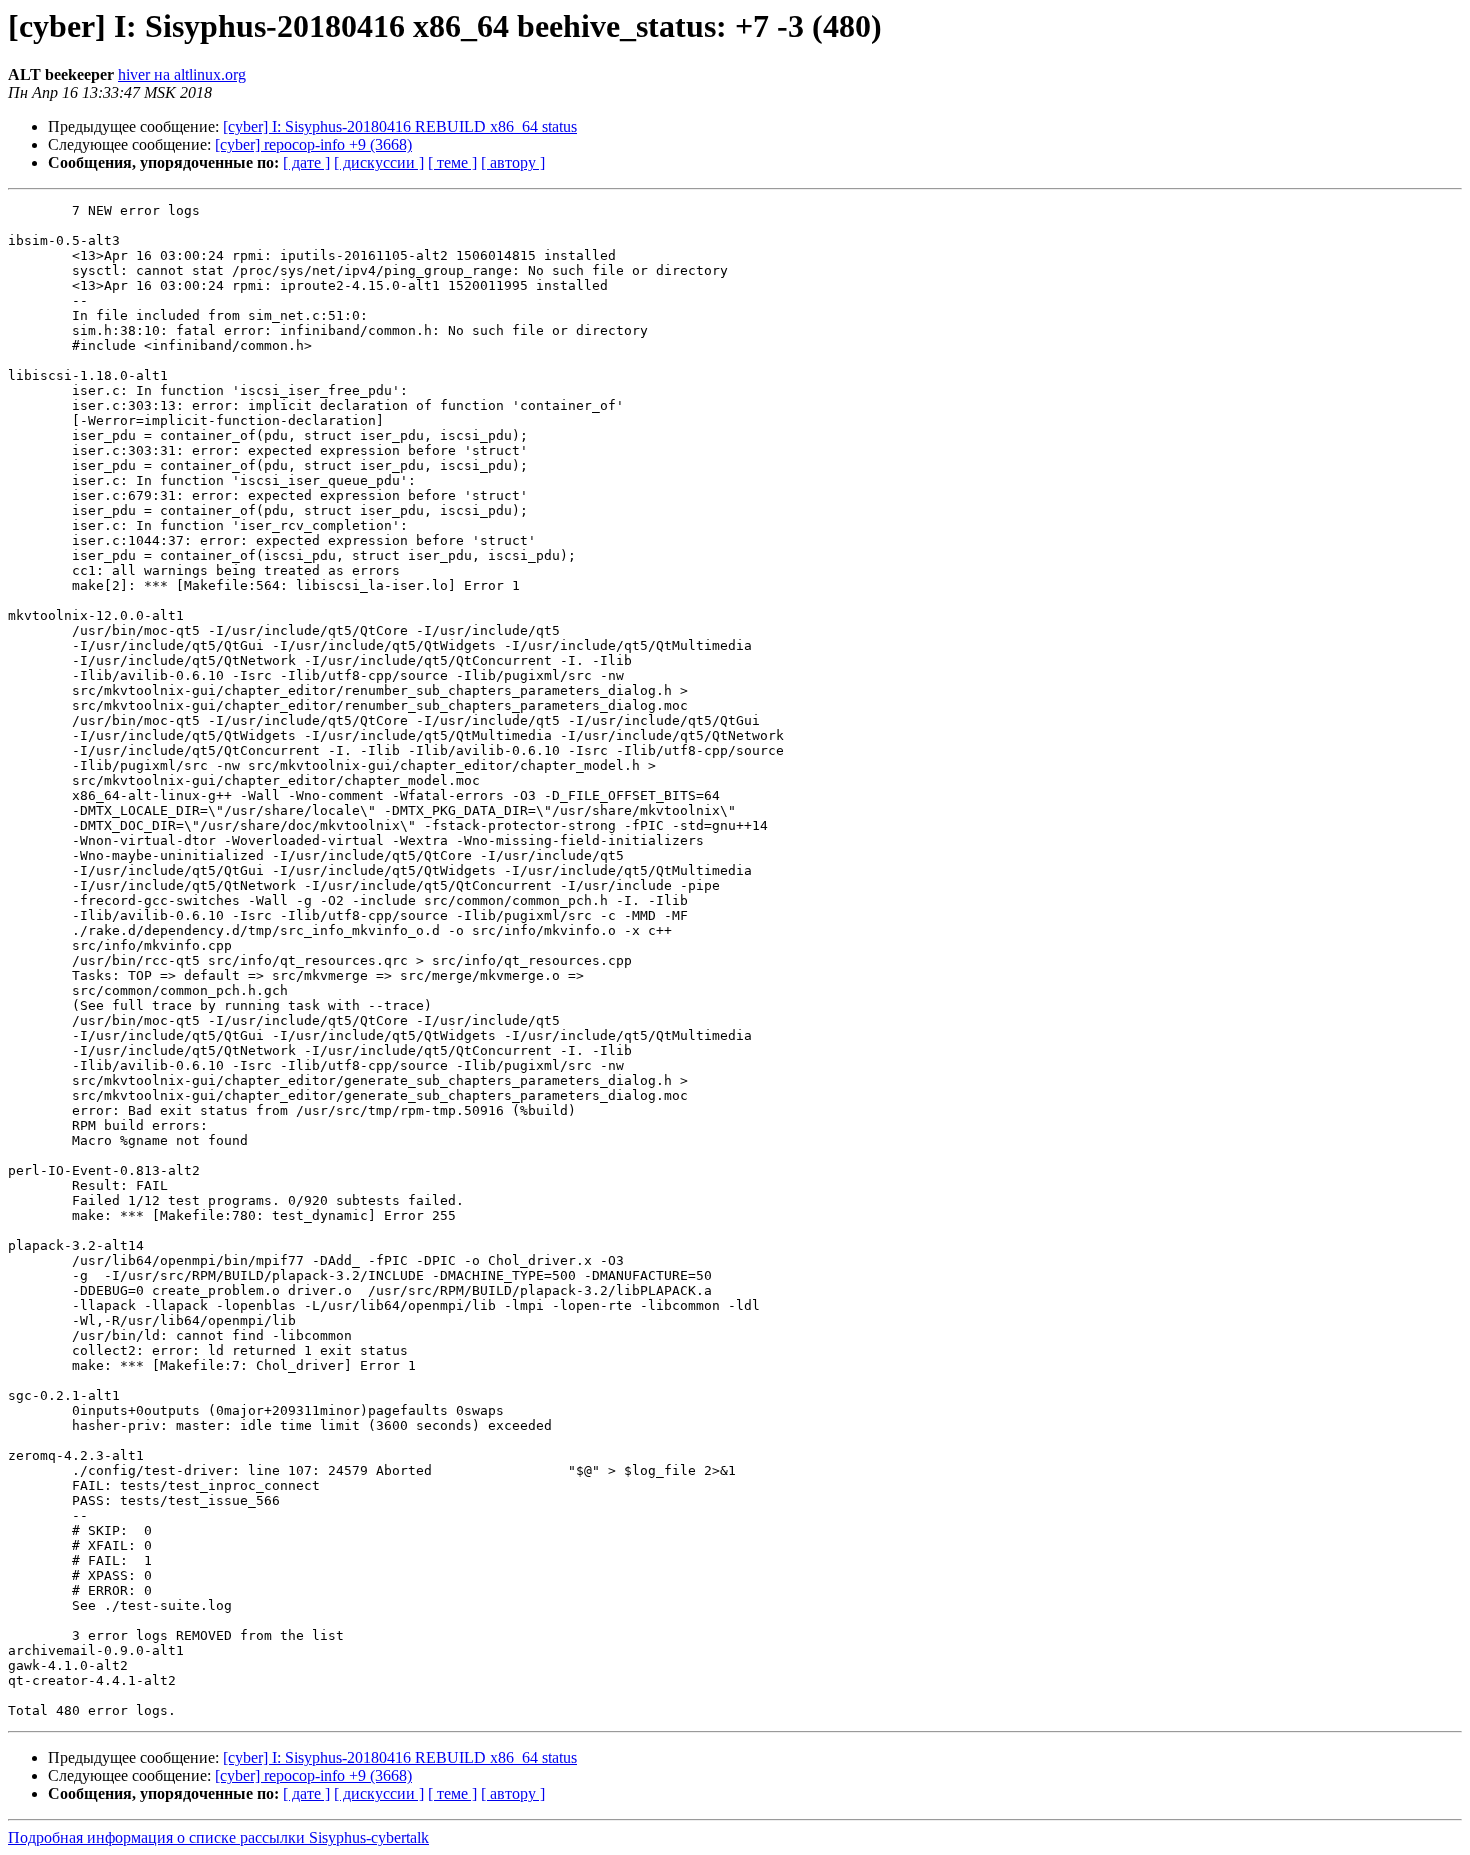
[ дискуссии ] (379, 162)
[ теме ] (452, 162)
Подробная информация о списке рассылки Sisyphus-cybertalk (218, 1837)
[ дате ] (306, 162)
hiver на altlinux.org (182, 74)
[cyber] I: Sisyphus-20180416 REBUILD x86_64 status (400, 126)
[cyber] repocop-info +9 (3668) (313, 144)
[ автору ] (513, 162)
